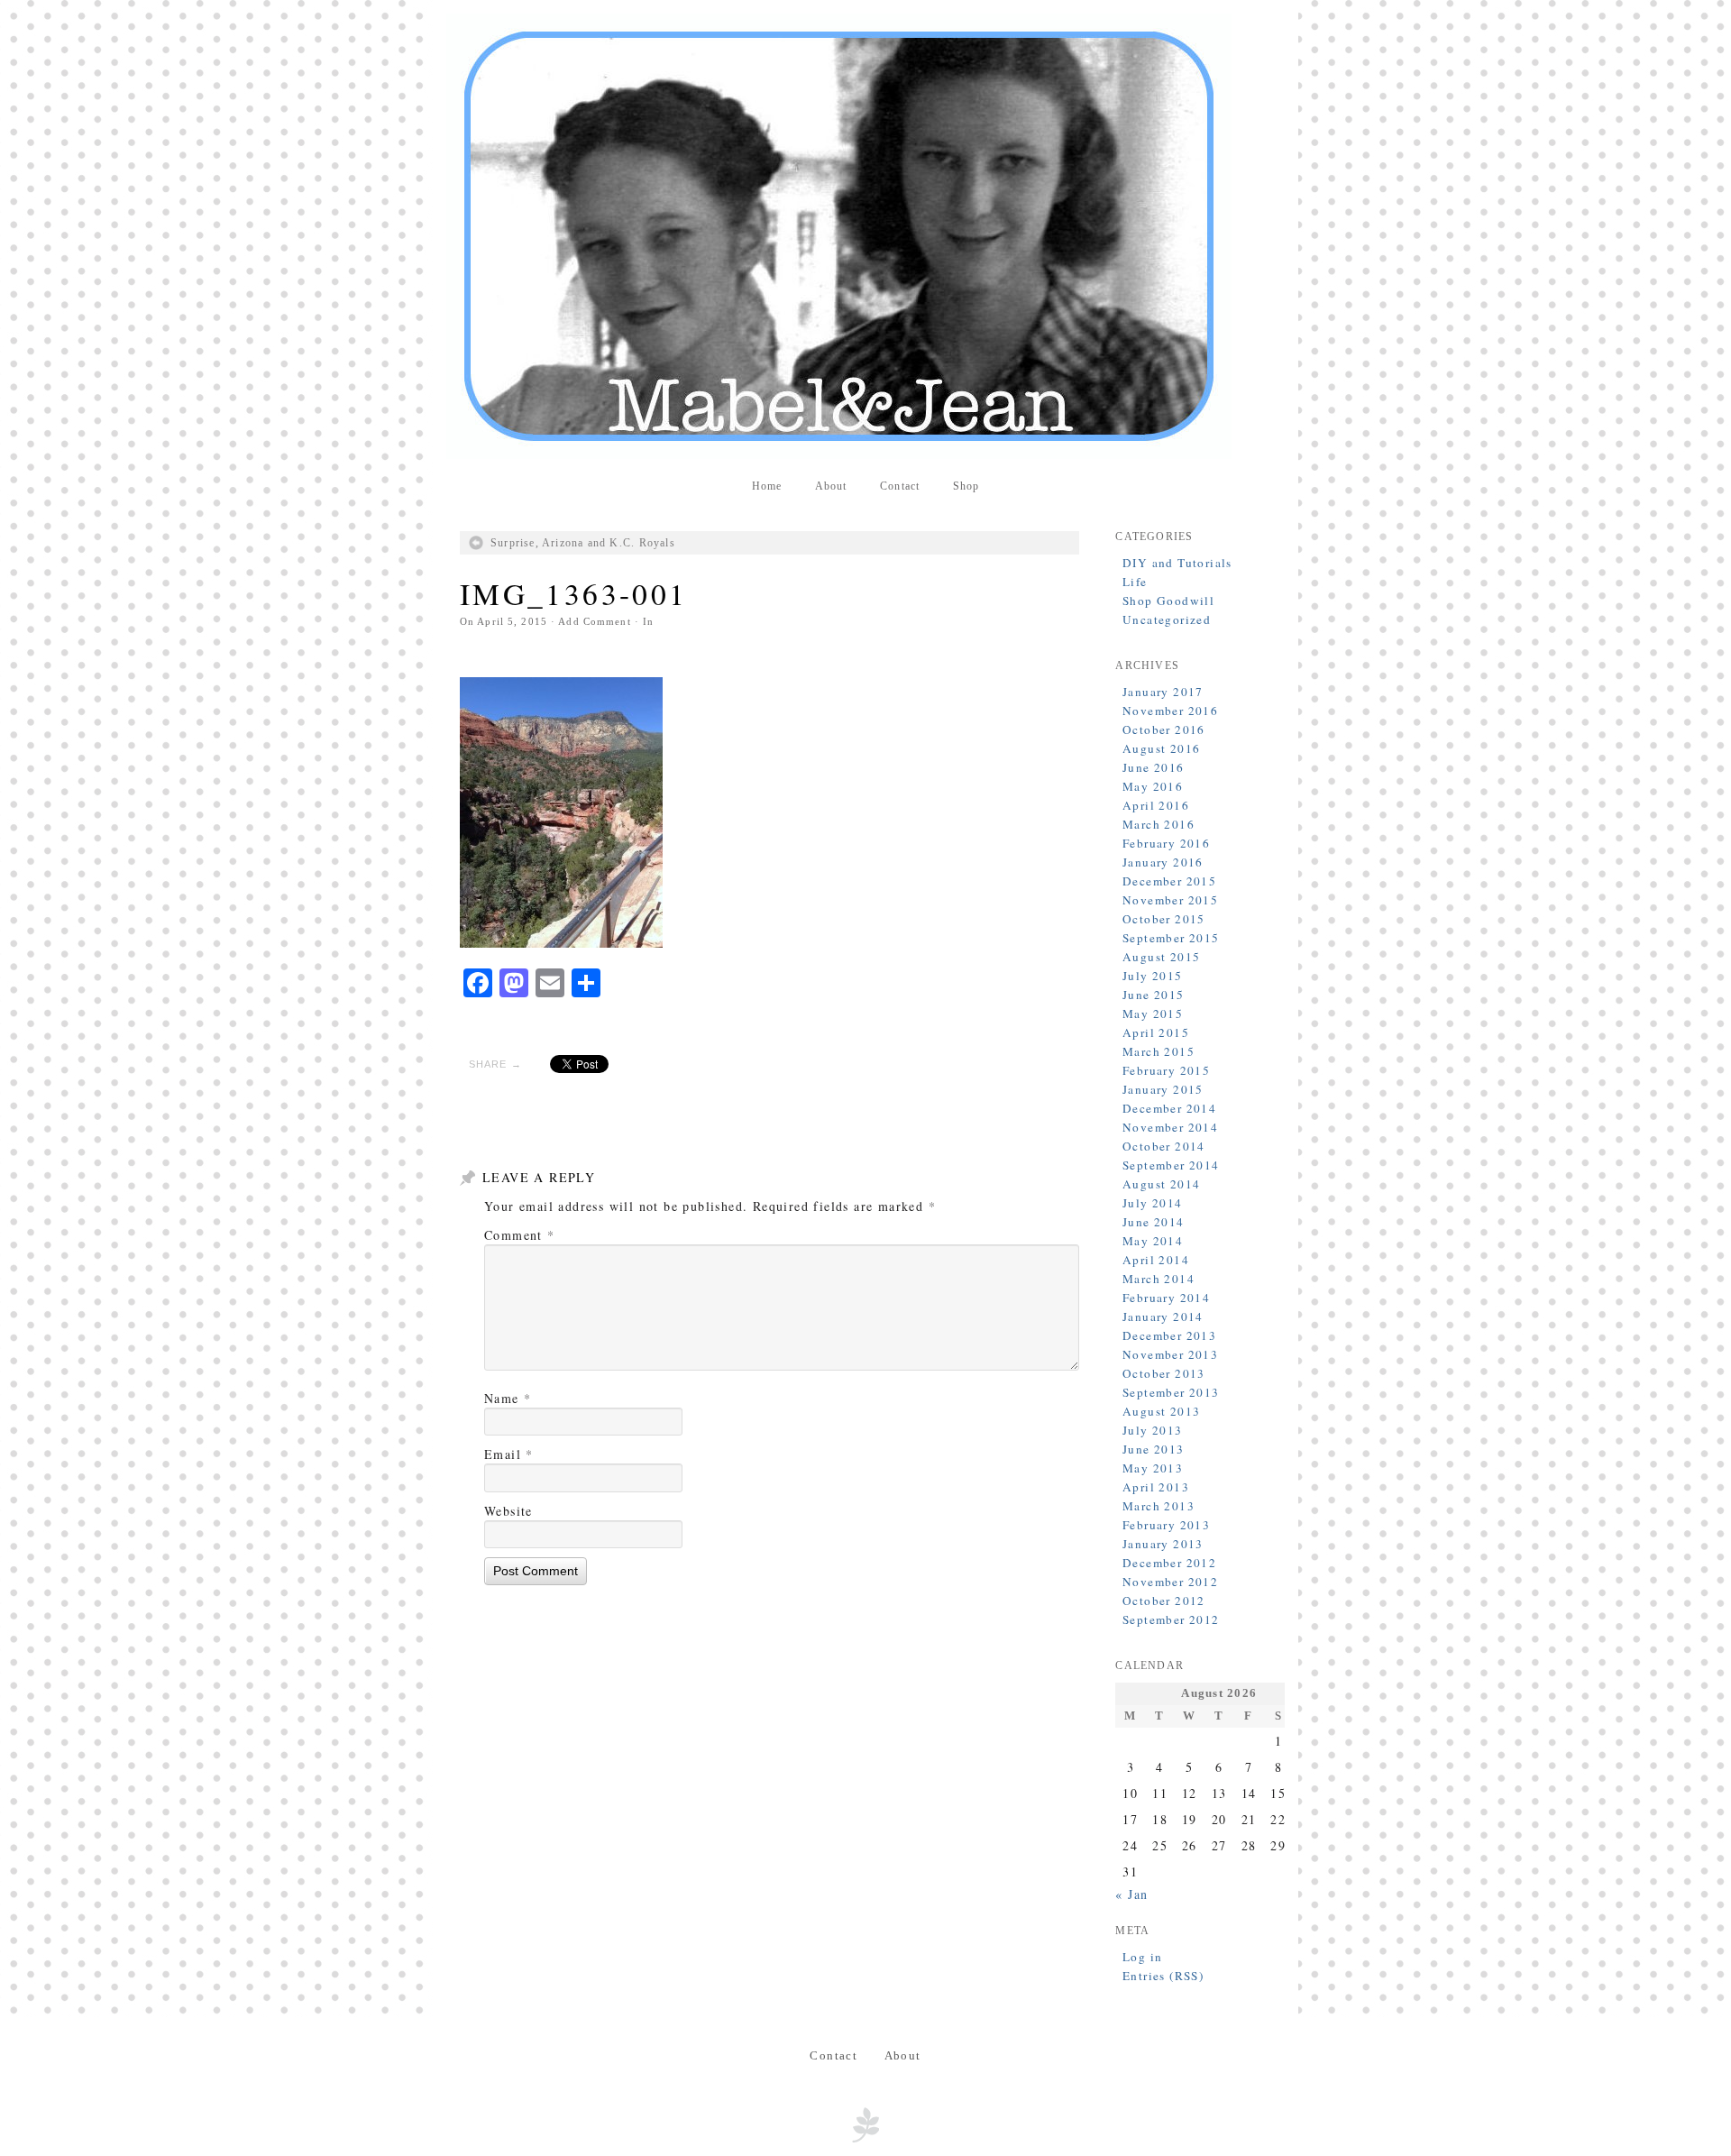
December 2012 (1169, 1563)
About (831, 486)
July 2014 (1153, 1203)
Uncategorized (1167, 619)
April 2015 (1156, 1032)
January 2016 (1163, 862)
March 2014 (1159, 1279)
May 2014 (1153, 1241)
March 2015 (1159, 1051)
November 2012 (1170, 1582)
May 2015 (1153, 1014)
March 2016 (1159, 824)
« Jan (1131, 1894)
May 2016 (1153, 786)
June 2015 (1154, 995)
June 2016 (1154, 767)
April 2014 (1156, 1260)
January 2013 (1163, 1544)
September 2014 (1171, 1165)
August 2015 (1161, 957)
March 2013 (1159, 1506)
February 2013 (1166, 1525)
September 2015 (1171, 938)
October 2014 (1164, 1146)
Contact (900, 486)
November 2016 (1170, 711)
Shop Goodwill (1168, 601)
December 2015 (1169, 881)
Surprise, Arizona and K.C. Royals (583, 543)
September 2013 (1171, 1392)
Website (508, 1511)
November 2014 (1170, 1127)
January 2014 (1163, 1317)
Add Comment (594, 621)
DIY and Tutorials (1177, 563)
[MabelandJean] (865, 236)
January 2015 (1163, 1089)
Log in (1142, 1957)
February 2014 (1166, 1298)
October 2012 (1164, 1601)
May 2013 (1153, 1468)
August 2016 (1161, 748)
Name (508, 1398)
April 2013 (1156, 1487)
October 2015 (1164, 919)
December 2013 (1169, 1335)
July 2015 (1153, 976)
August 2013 (1161, 1411)
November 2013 (1170, 1354)
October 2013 (1164, 1373)
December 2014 (1169, 1108)
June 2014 (1154, 1222)
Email (509, 1454)
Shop (966, 486)
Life (1135, 582)
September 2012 (1171, 1619)
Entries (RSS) (1163, 1976)
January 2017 (1163, 692)
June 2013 (1154, 1449)
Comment (520, 1235)
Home (767, 486)
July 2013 (1153, 1430)
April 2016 (1156, 805)
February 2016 (1166, 843)
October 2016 (1164, 729)
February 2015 (1166, 1070)
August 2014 (1161, 1184)
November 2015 (1170, 900)
